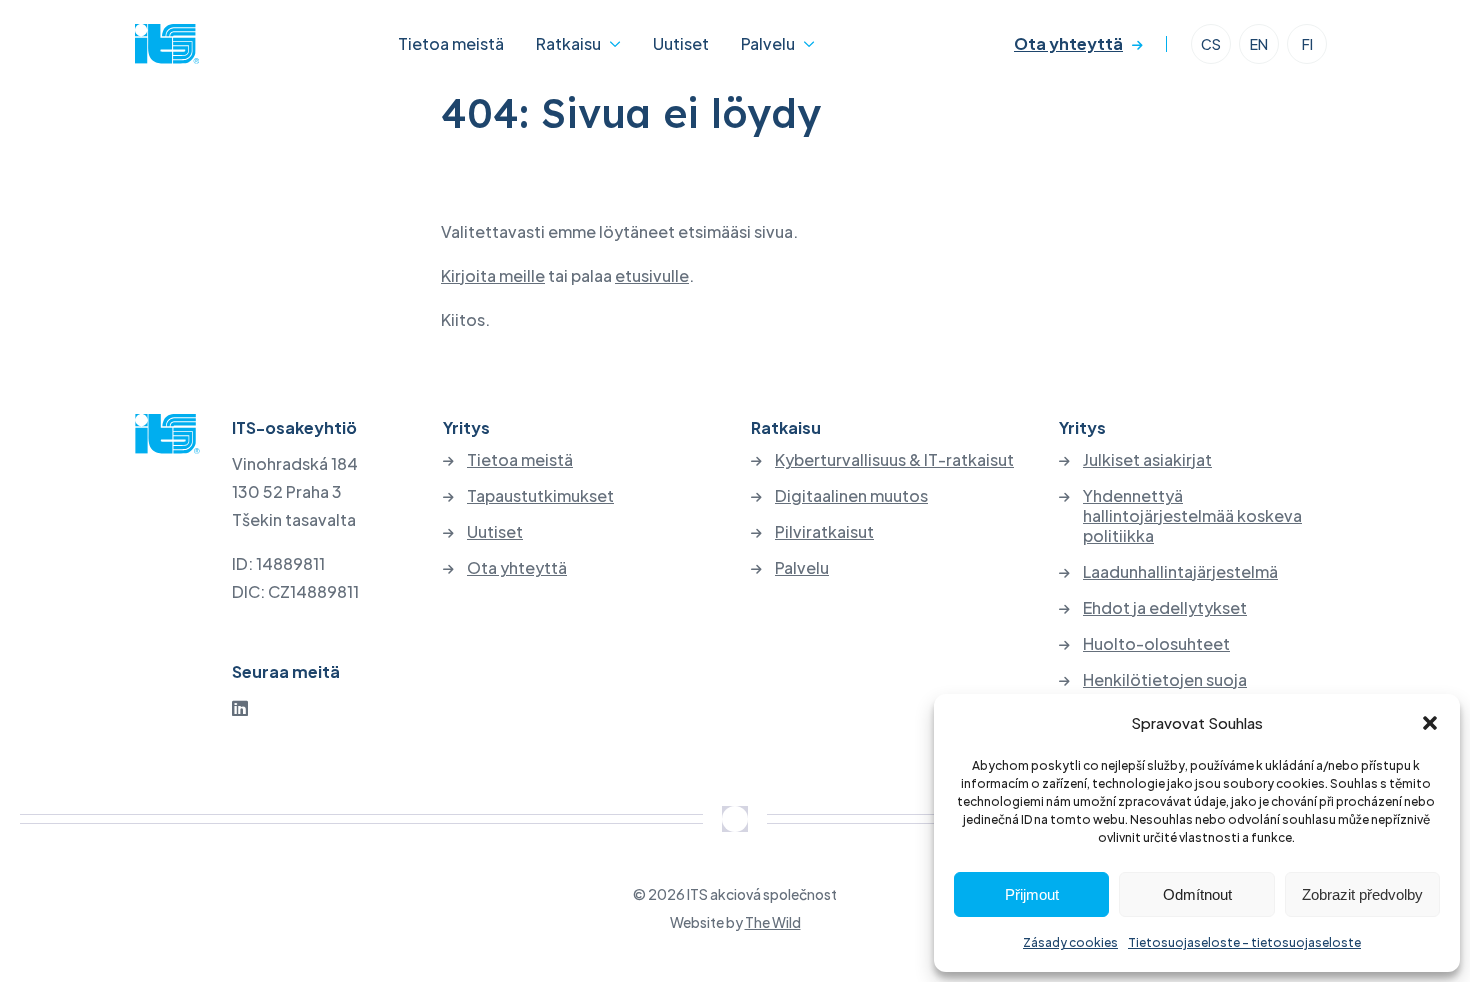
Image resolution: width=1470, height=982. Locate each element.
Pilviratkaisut (824, 532)
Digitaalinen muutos (851, 496)
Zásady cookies (1070, 942)
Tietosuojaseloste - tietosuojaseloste (1244, 942)
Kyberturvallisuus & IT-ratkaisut (894, 460)
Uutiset (681, 43)
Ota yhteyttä (1068, 43)
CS (1211, 44)
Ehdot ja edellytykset (1165, 608)
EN (1259, 44)
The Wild (773, 922)
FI (1307, 44)
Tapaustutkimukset (540, 496)
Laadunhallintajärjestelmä (1180, 572)
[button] (1430, 723)
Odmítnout (1197, 894)
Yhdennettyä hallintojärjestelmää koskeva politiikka (1192, 516)
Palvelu (768, 43)
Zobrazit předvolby (1362, 894)
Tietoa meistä (451, 43)
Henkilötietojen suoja (1165, 680)
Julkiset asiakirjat (1147, 460)
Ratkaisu (568, 43)
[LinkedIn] (240, 707)
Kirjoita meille (493, 275)
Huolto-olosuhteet (1156, 644)
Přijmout (1032, 894)
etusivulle (652, 275)
